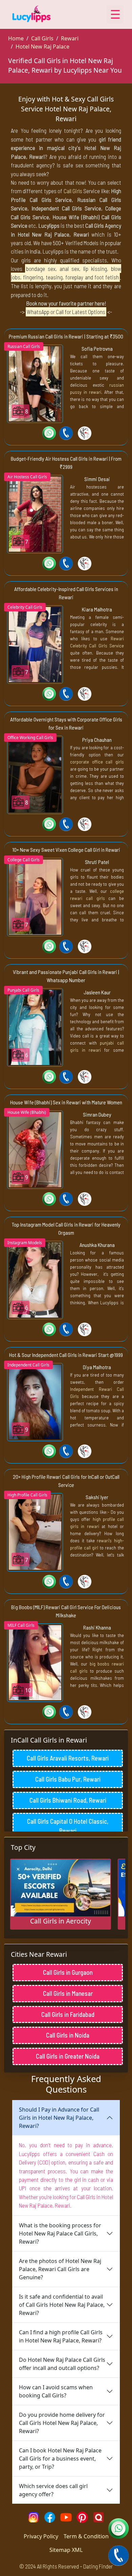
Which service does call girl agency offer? (53, 2490)
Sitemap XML (66, 2550)
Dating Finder (98, 2566)
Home (16, 38)
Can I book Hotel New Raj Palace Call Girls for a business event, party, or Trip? (60, 2459)
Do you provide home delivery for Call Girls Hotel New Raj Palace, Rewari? (62, 2423)
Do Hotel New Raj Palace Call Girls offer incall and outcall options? (62, 2364)
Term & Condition (86, 2536)
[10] (35, 1662)
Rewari (70, 38)
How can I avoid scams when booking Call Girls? (56, 2391)
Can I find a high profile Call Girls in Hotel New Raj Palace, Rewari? (61, 2336)
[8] (35, 383)
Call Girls (42, 38)
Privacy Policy (41, 2536)
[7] (35, 514)
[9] (35, 1149)
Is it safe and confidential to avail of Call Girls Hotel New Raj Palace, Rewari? (62, 2305)
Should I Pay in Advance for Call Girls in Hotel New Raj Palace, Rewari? (59, 2118)
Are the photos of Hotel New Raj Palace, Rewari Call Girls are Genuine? (60, 2269)
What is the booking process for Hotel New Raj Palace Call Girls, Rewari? (60, 2233)
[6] (35, 1027)
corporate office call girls (97, 762)
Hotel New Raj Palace (42, 47)
